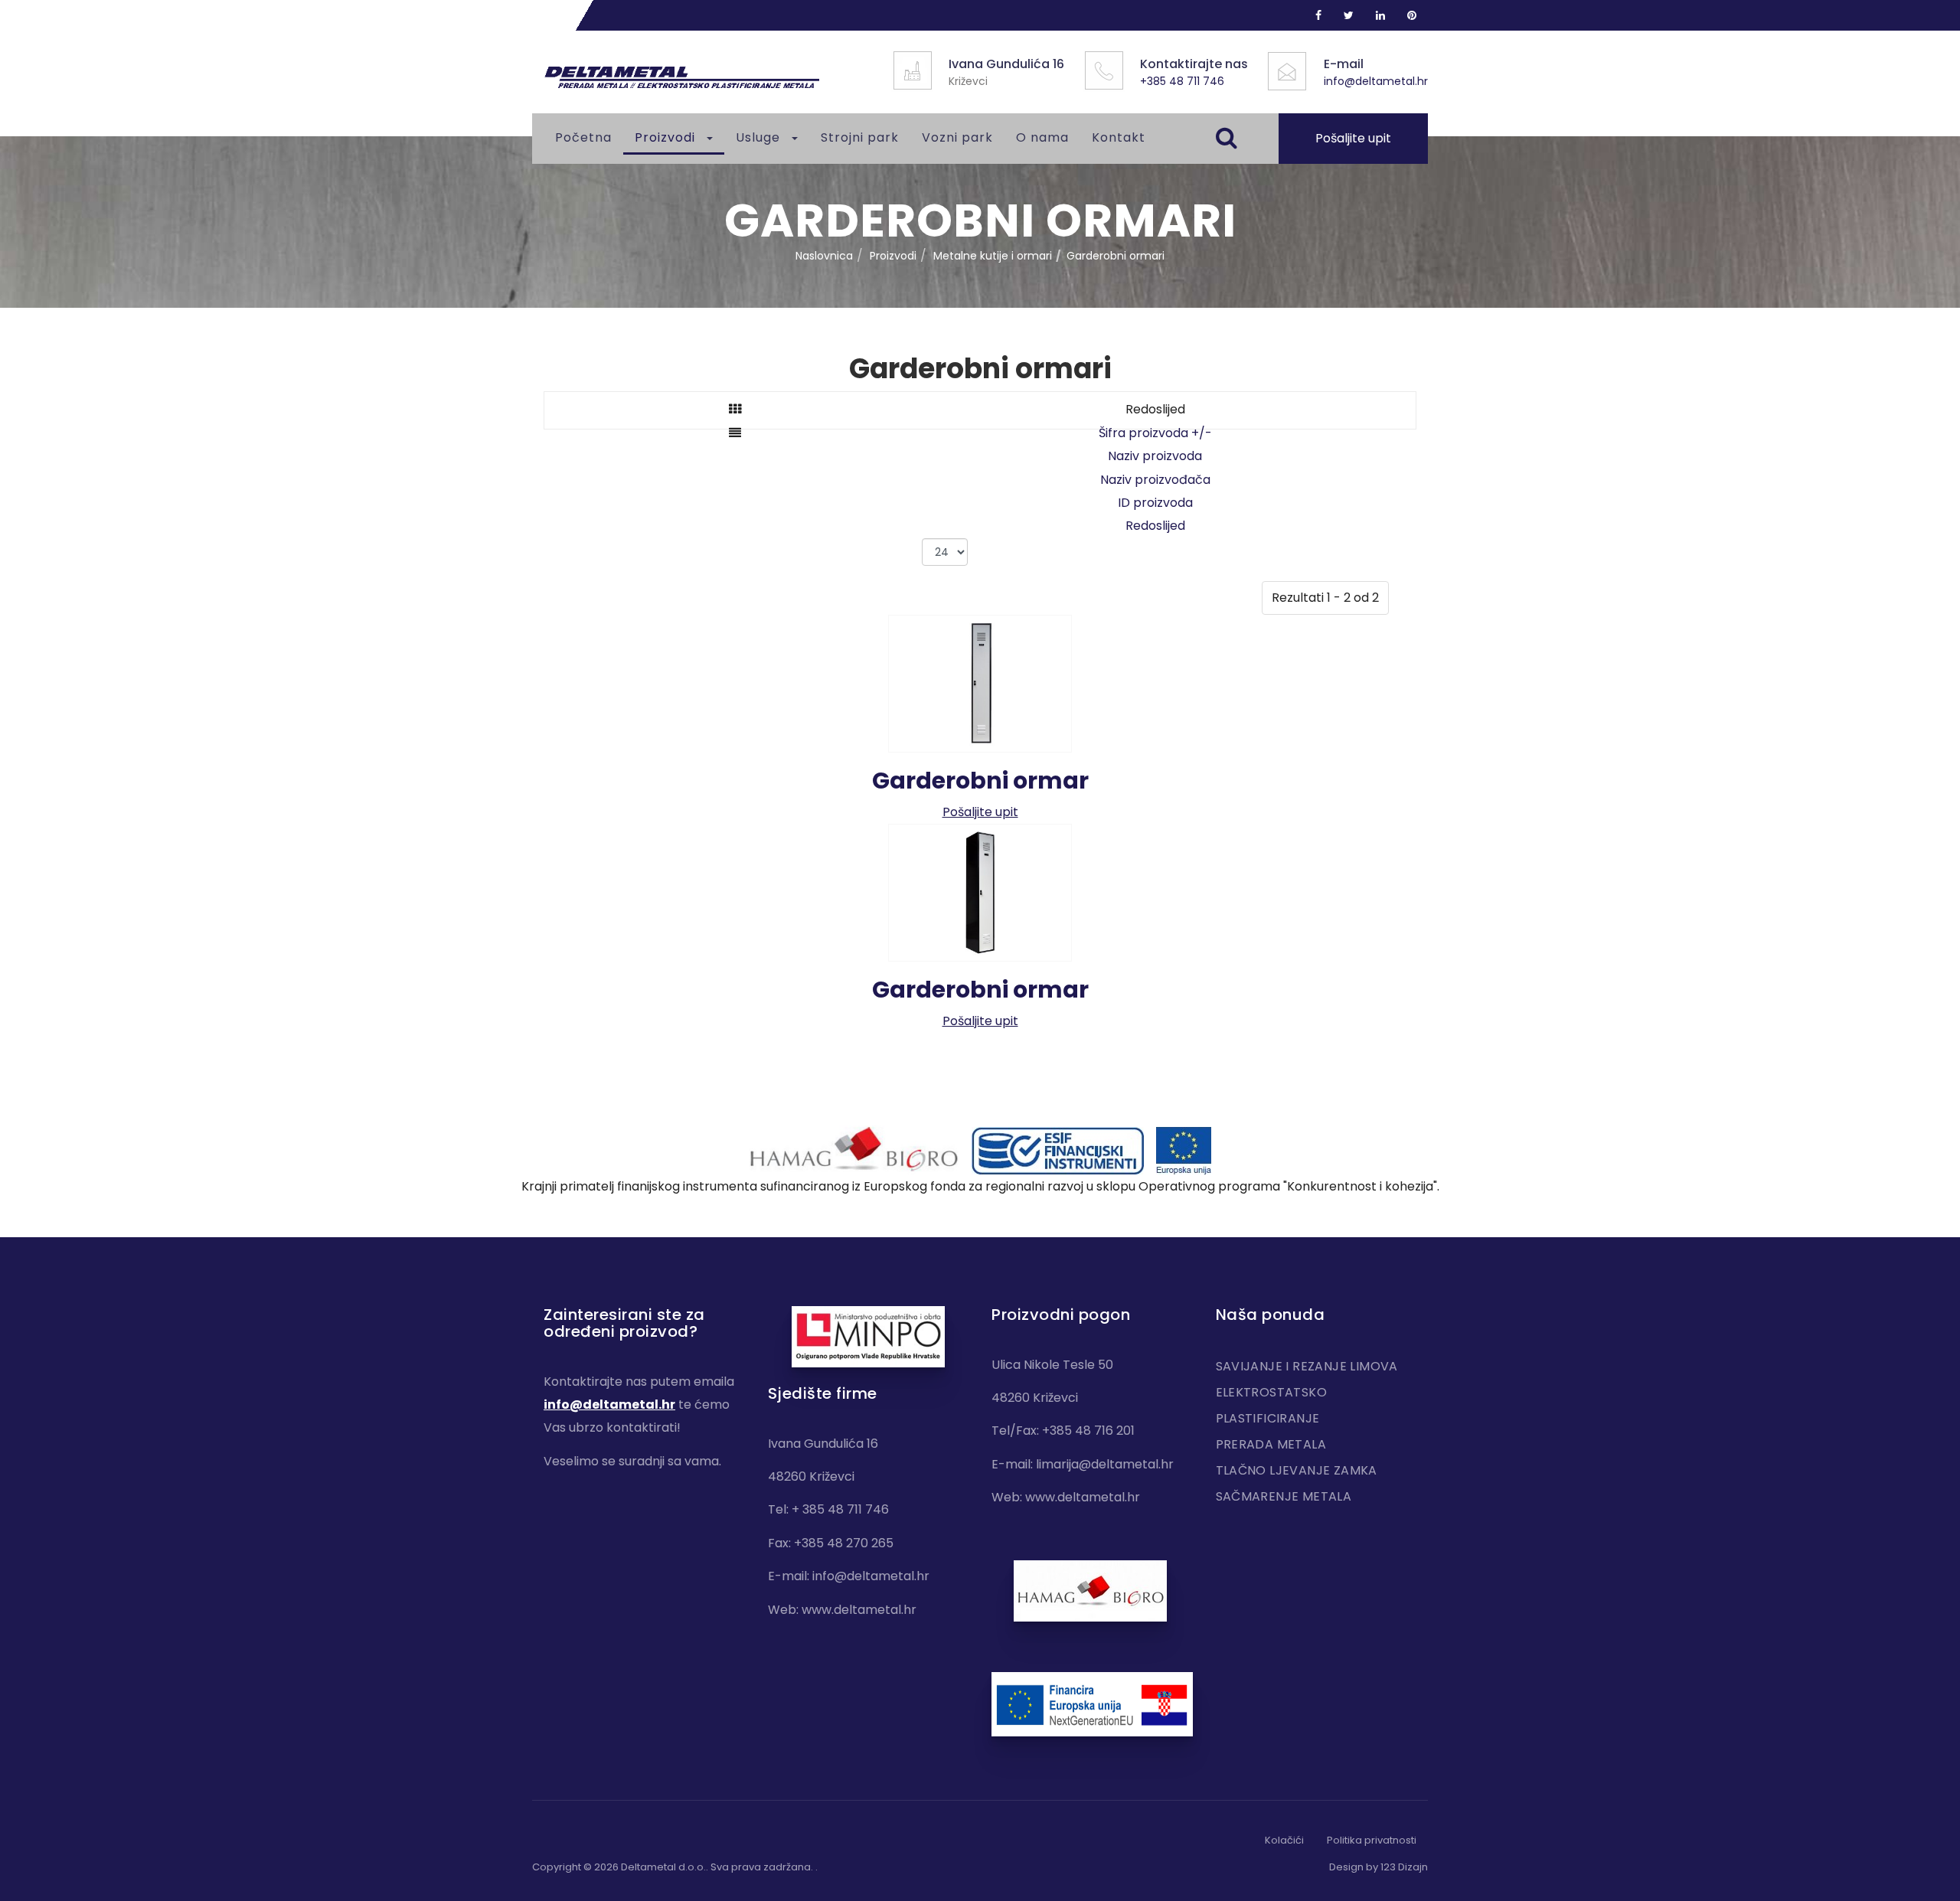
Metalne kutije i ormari (993, 256)
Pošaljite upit (1353, 138)
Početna (583, 137)
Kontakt (1119, 137)
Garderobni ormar (980, 781)
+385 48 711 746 (1182, 81)
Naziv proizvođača (1155, 480)
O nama (1042, 137)
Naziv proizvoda (1155, 456)
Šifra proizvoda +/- (1155, 433)
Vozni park (957, 137)
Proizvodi (667, 137)
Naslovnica (824, 256)
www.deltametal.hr (859, 1610)
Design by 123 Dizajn (1379, 1867)
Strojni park (860, 137)
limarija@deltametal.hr (1105, 1464)
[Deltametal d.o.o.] (681, 78)
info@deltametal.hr (1376, 81)
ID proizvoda (1155, 503)
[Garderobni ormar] (980, 683)
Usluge (760, 137)
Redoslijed (1155, 526)
